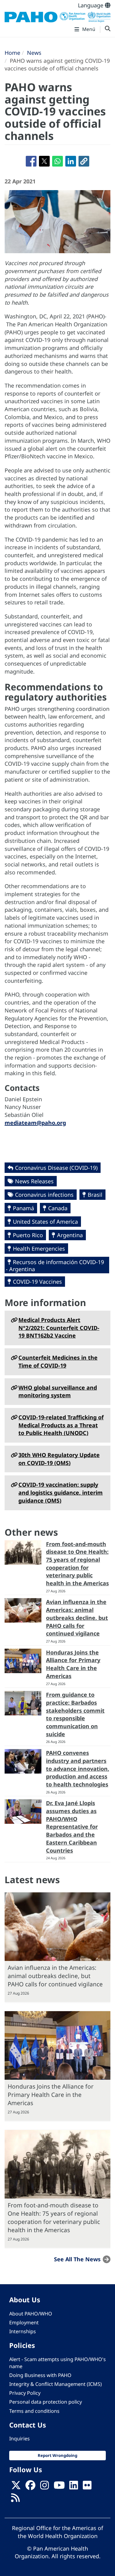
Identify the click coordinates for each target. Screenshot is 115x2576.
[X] (16, 2487)
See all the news (77, 2259)
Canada (58, 1208)
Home (12, 53)
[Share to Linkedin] (71, 161)
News (34, 53)
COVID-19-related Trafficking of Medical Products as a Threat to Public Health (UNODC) (61, 1425)
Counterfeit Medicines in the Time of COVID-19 (58, 1361)
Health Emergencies (39, 1249)
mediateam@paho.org (35, 1123)
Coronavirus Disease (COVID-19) (56, 1168)
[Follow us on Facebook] (30, 2487)
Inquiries (19, 2439)
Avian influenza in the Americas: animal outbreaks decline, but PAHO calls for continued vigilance (77, 1618)
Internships (23, 2331)
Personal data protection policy (46, 2402)
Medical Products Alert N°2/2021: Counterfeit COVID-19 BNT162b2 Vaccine (59, 1328)
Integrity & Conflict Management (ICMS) (56, 2384)
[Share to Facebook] (31, 161)
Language (91, 5)
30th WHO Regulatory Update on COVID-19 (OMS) (59, 1459)
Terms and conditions (34, 2411)
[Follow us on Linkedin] (74, 2487)
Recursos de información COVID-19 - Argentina (55, 1265)
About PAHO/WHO (31, 2314)
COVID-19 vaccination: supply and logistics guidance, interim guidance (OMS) (61, 1492)
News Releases (34, 1181)
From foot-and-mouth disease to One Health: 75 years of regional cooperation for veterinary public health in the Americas (77, 1564)
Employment (24, 2323)
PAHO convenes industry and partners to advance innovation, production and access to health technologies (78, 1769)
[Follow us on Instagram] (44, 2487)
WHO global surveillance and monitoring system (58, 1391)
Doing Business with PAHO (40, 2375)
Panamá (23, 1208)
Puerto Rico (28, 1235)
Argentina (70, 1235)
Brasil (95, 1195)
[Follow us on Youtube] (59, 2487)
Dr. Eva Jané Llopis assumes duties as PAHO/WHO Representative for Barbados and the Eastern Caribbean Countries (72, 1827)
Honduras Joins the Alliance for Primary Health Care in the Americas (73, 1664)
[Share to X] (44, 161)
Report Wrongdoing (57, 2455)
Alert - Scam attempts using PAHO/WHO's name (57, 2363)
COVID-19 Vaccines (37, 1282)
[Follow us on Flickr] (87, 2487)
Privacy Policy (25, 2393)
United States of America (45, 1222)
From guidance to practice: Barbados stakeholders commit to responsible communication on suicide (75, 1714)
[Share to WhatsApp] (57, 161)
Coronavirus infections (44, 1195)
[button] (84, 161)
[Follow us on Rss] (15, 2499)
